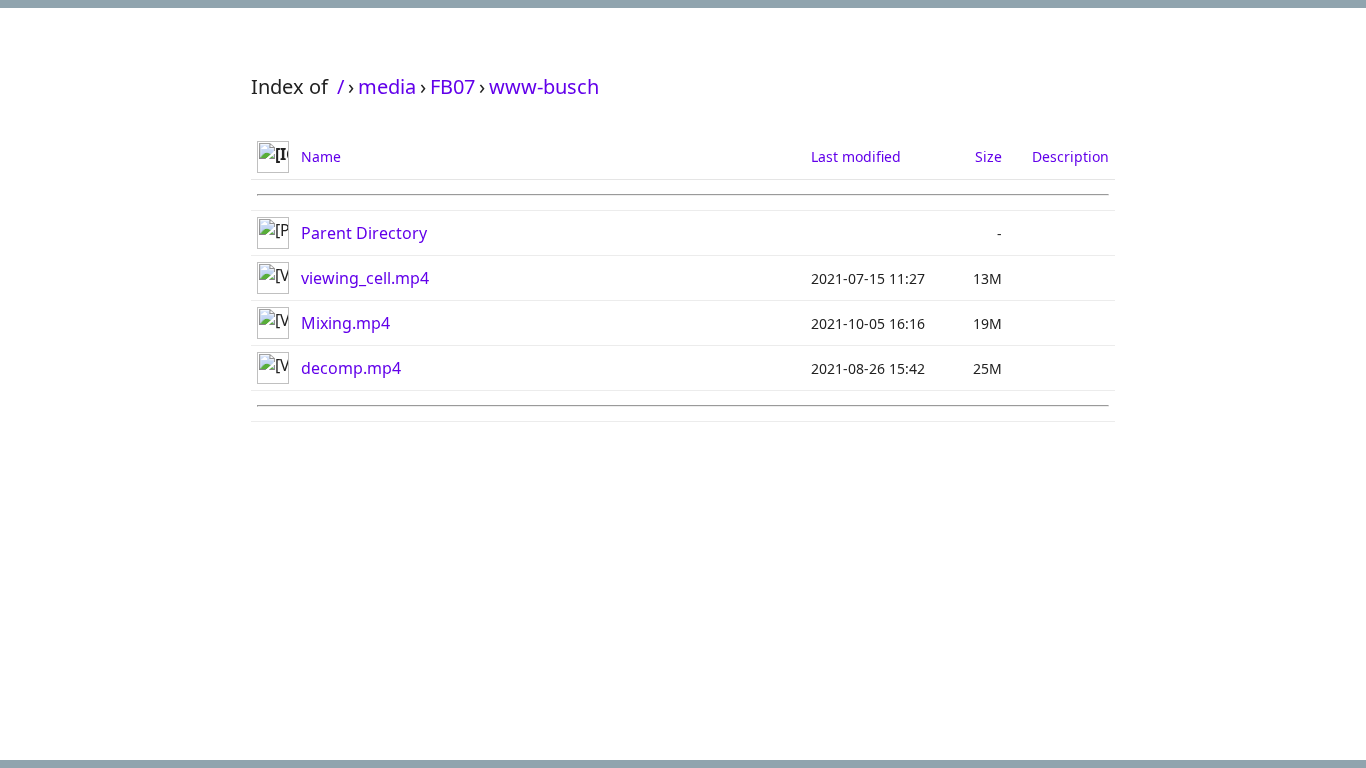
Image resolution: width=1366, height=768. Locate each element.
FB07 (452, 86)
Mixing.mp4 (345, 323)
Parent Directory (364, 233)
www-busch (544, 86)
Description (1070, 156)
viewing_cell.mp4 (365, 278)
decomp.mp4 (351, 368)
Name (321, 156)
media (387, 86)
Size (988, 156)
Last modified (856, 156)
